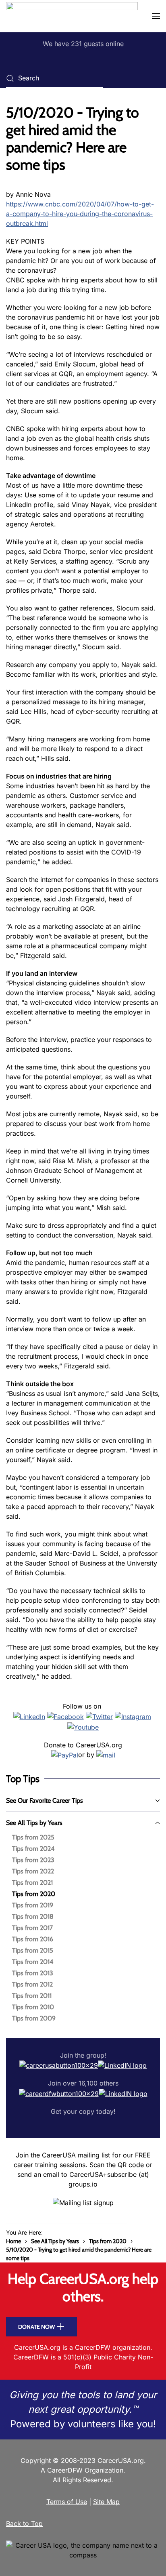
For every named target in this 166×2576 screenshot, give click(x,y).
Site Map (106, 2502)
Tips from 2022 (33, 1871)
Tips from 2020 (34, 1894)
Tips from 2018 (33, 1916)
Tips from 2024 (33, 1849)
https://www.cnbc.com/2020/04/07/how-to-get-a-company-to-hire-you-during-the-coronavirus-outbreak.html (80, 214)
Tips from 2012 (32, 1984)
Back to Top (24, 2523)
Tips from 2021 (32, 1883)
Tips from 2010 (33, 2007)
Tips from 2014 (33, 1962)
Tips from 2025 (33, 1837)
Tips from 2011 (32, 1996)
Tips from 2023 (33, 1860)
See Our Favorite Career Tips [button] (45, 1800)
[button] (156, 16)
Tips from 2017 (32, 1928)
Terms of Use (67, 2502)
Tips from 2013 (33, 1973)
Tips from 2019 (33, 1905)
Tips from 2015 (33, 1950)
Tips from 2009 (34, 2018)
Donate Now (36, 2327)
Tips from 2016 (33, 1939)
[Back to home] (72, 16)
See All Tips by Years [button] (34, 1823)
